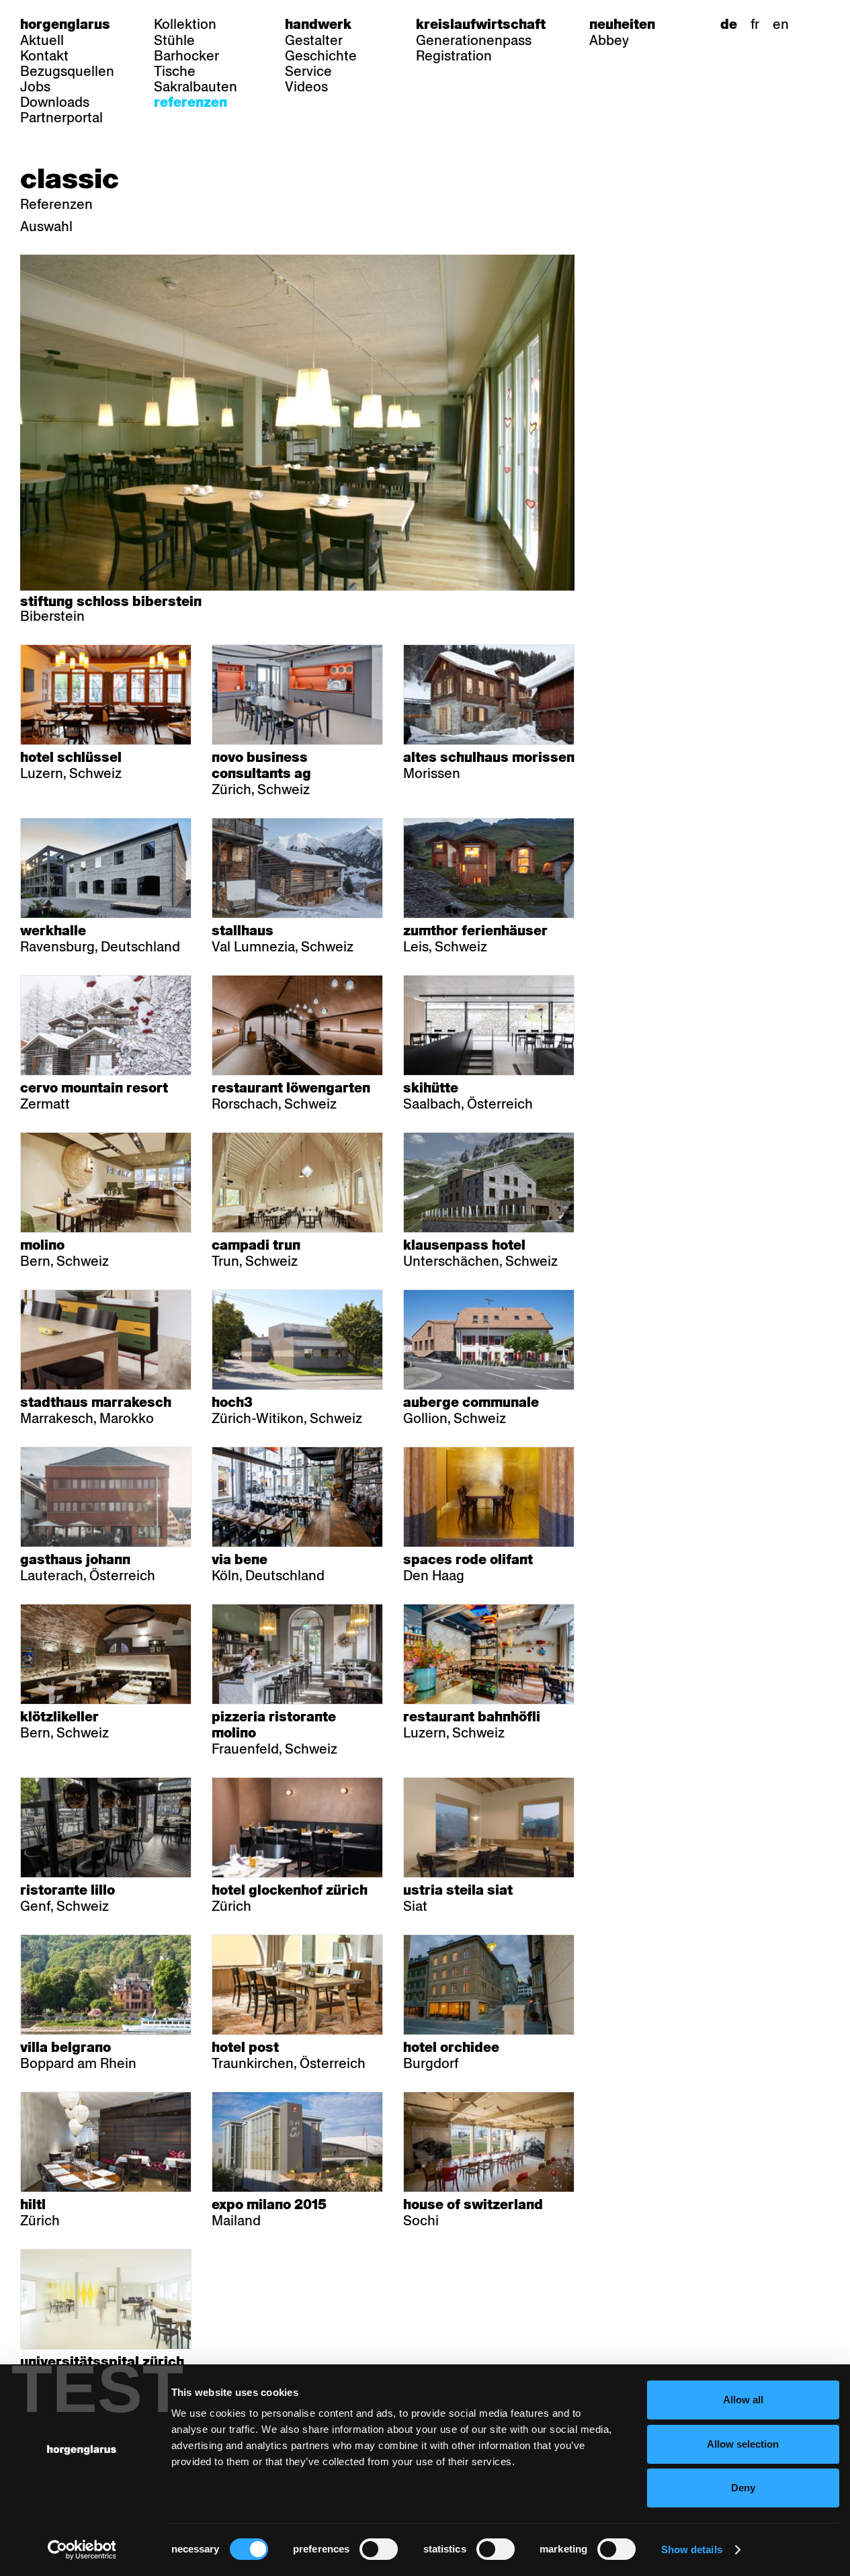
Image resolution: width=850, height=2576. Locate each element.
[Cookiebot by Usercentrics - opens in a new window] (82, 2550)
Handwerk (318, 24)
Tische (175, 71)
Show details (692, 2549)
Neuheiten (622, 24)
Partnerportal (61, 118)
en (781, 24)
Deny (743, 2488)
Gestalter (314, 40)
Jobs (35, 87)
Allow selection (743, 2444)
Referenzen (190, 102)
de (729, 24)
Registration (454, 56)
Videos (306, 87)
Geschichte (321, 56)
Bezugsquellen (67, 71)
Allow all (743, 2400)
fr (755, 24)
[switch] (379, 2549)
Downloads (55, 102)
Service (308, 71)
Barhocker (186, 56)
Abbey (609, 40)
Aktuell (42, 40)
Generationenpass (474, 40)
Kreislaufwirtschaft (481, 24)
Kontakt (44, 56)
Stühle (174, 40)
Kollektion (185, 24)
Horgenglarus (65, 24)
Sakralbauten (196, 87)
